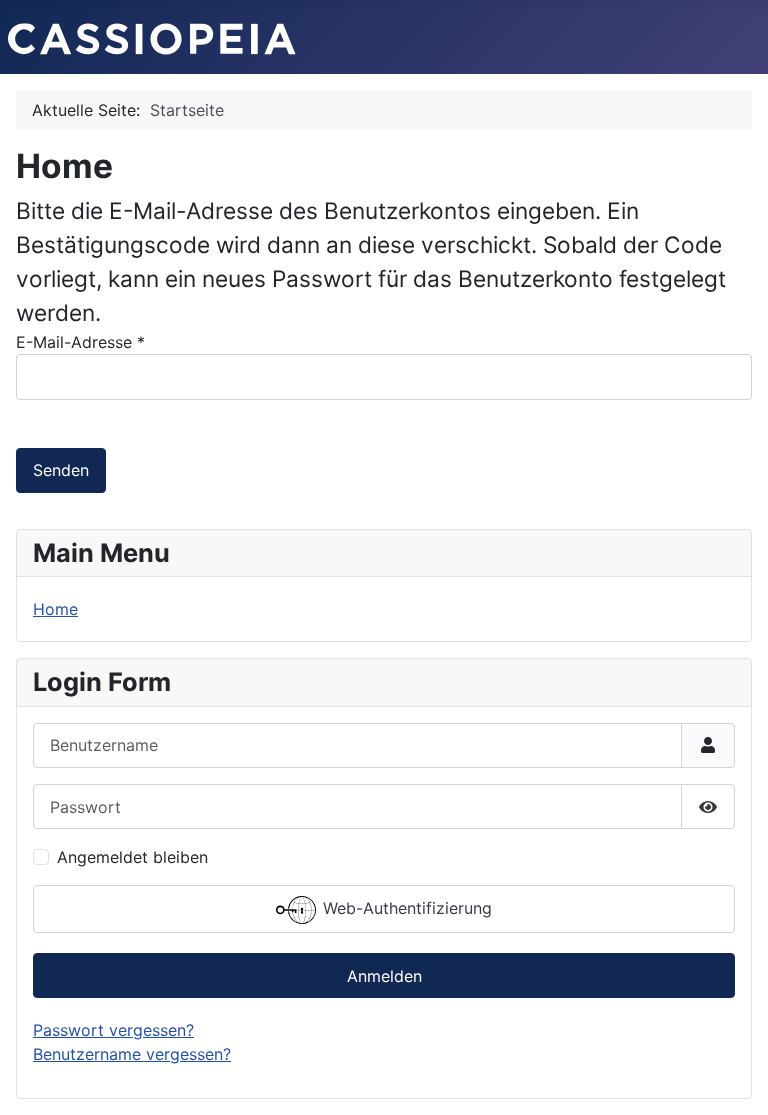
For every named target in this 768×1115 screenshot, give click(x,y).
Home (55, 609)
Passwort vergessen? (113, 1030)
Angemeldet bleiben (132, 857)
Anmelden (384, 976)
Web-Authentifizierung (405, 908)
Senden (61, 470)
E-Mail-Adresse (80, 342)
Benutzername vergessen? (132, 1054)
